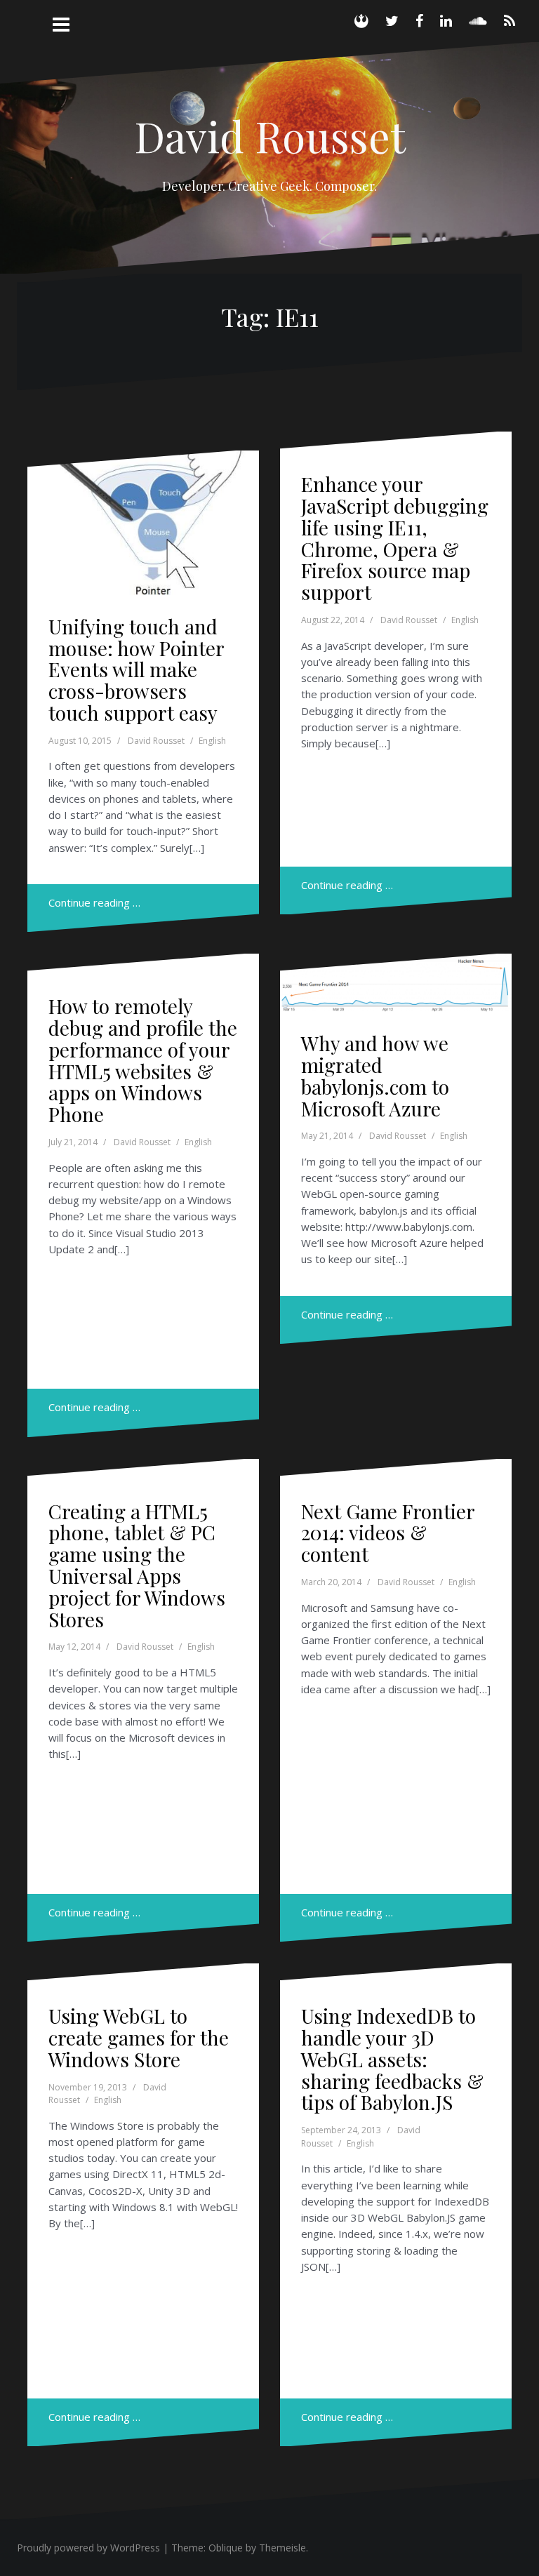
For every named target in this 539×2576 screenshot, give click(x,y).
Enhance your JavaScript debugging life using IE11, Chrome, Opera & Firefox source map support (395, 538)
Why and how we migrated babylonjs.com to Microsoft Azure (375, 1075)
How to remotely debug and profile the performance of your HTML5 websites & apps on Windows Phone (143, 1060)
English (212, 741)
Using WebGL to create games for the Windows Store (139, 2037)
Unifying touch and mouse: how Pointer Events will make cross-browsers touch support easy (136, 669)
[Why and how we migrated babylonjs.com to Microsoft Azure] (397, 997)
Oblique (226, 2548)
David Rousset (270, 135)
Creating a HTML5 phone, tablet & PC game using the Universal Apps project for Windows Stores (137, 1565)
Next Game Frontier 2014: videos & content (388, 1533)
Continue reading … (94, 902)
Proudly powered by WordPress (88, 2548)
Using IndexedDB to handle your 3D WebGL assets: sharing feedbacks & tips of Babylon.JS (392, 2059)
